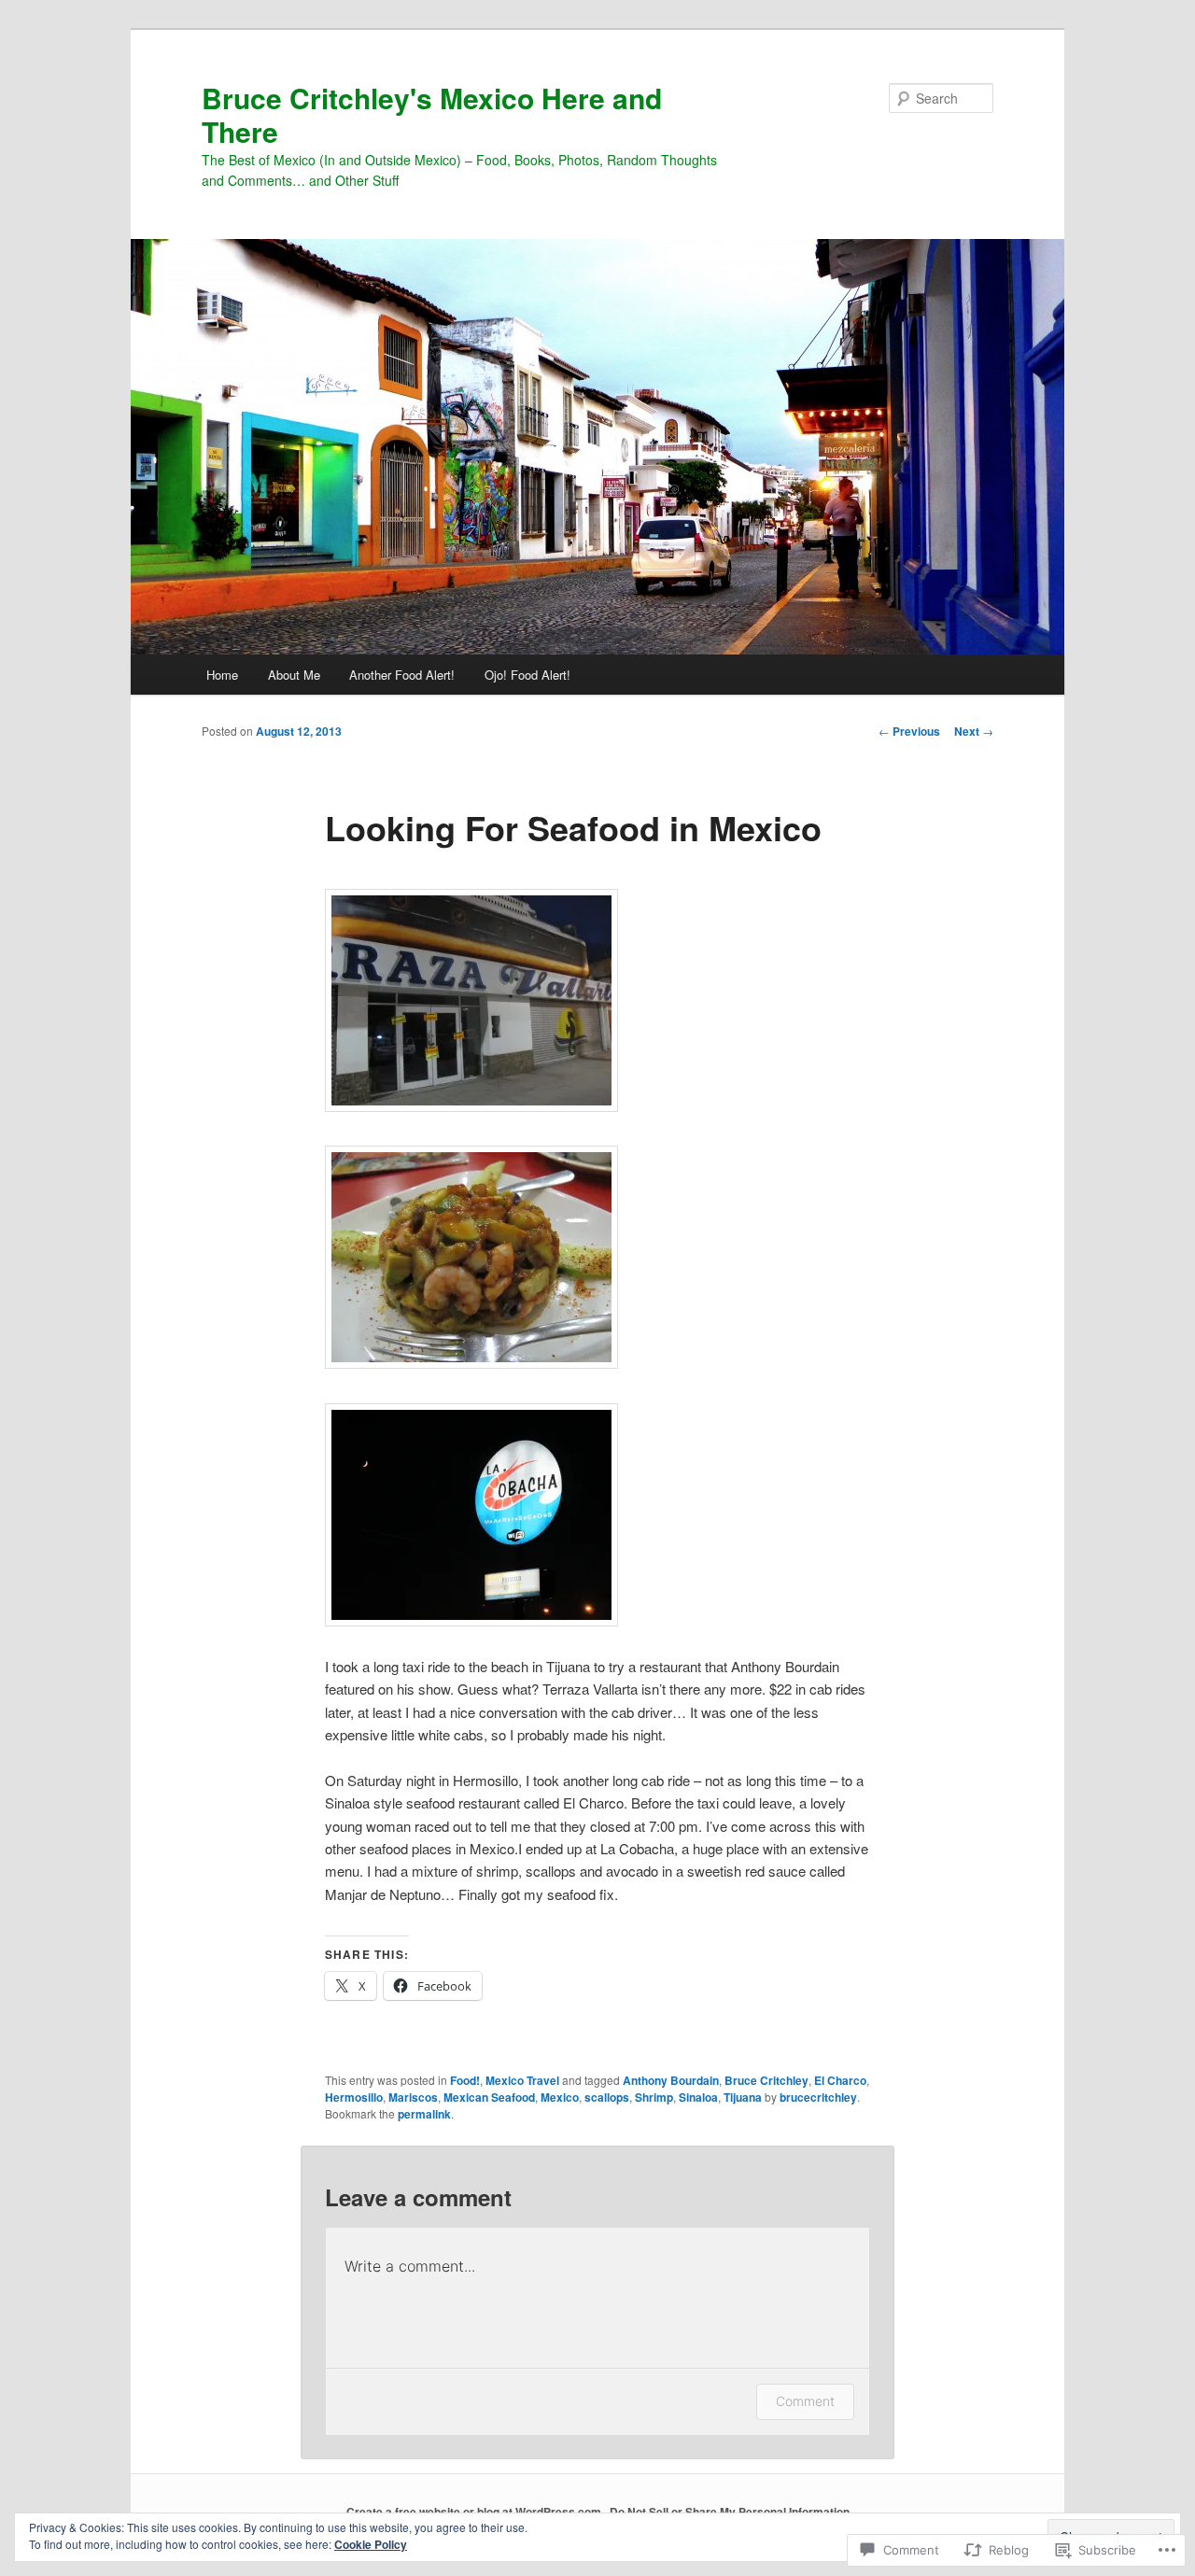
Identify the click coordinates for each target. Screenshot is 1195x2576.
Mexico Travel (522, 2080)
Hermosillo (354, 2097)
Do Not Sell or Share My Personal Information (730, 2512)
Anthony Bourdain (671, 2080)
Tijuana (743, 2097)
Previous (909, 731)
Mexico (560, 2097)
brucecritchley (818, 2097)
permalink (424, 2114)
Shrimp (654, 2097)
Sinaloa (698, 2097)
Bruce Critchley (766, 2080)
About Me (294, 675)
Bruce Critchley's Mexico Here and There (432, 114)
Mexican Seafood (489, 2097)
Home (222, 675)
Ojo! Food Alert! (527, 675)
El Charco (840, 2080)
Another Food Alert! (402, 675)
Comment (805, 2401)
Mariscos (413, 2097)
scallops (607, 2097)
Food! (465, 2080)
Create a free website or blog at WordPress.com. (475, 2512)
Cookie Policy (371, 2544)
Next (974, 731)
